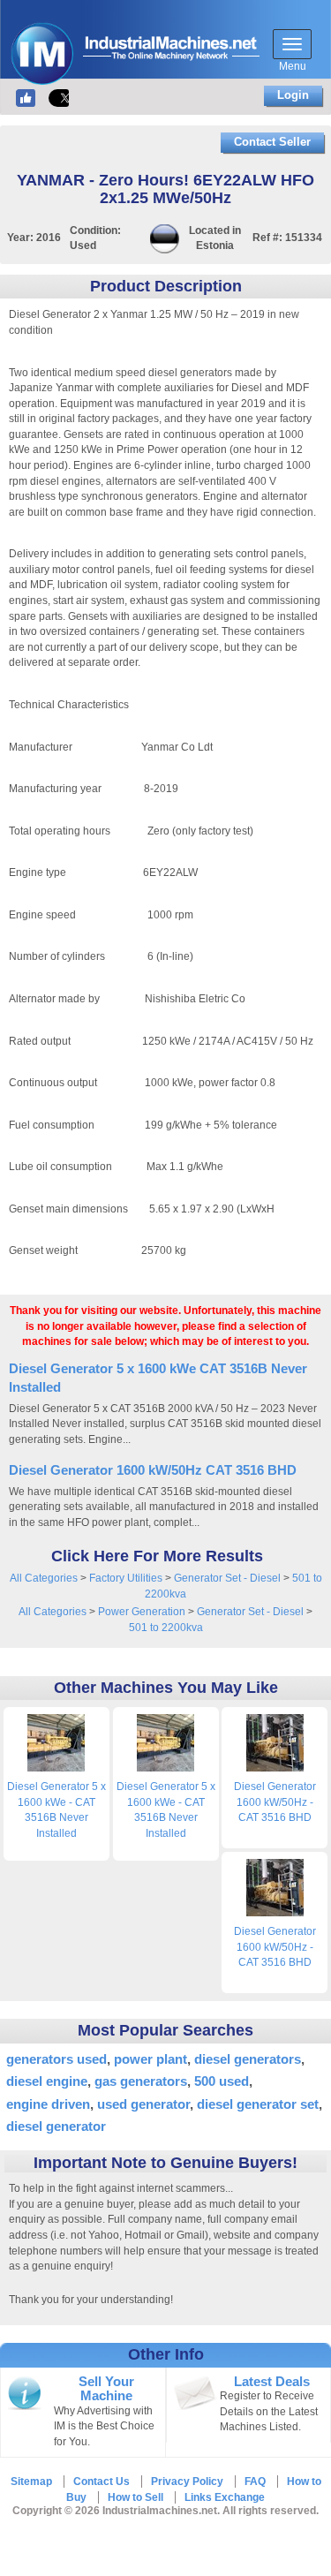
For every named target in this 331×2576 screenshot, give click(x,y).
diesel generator (56, 2126)
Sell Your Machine (106, 2389)
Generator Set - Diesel (227, 1578)
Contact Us (102, 2482)
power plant (150, 2059)
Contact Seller (272, 142)
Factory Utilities (126, 1578)
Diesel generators (248, 2059)
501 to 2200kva (166, 1628)
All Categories (44, 1578)
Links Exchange (225, 2497)
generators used (56, 2059)
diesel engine (47, 2081)
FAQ (255, 2482)
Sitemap (31, 2482)
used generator (143, 2104)
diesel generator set (258, 2104)
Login (293, 95)
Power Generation (142, 1612)
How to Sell (135, 2497)
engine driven (48, 2104)
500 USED (222, 2081)
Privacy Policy (187, 2482)
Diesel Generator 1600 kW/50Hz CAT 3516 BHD (153, 1470)
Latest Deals (272, 2382)
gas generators (141, 2081)
